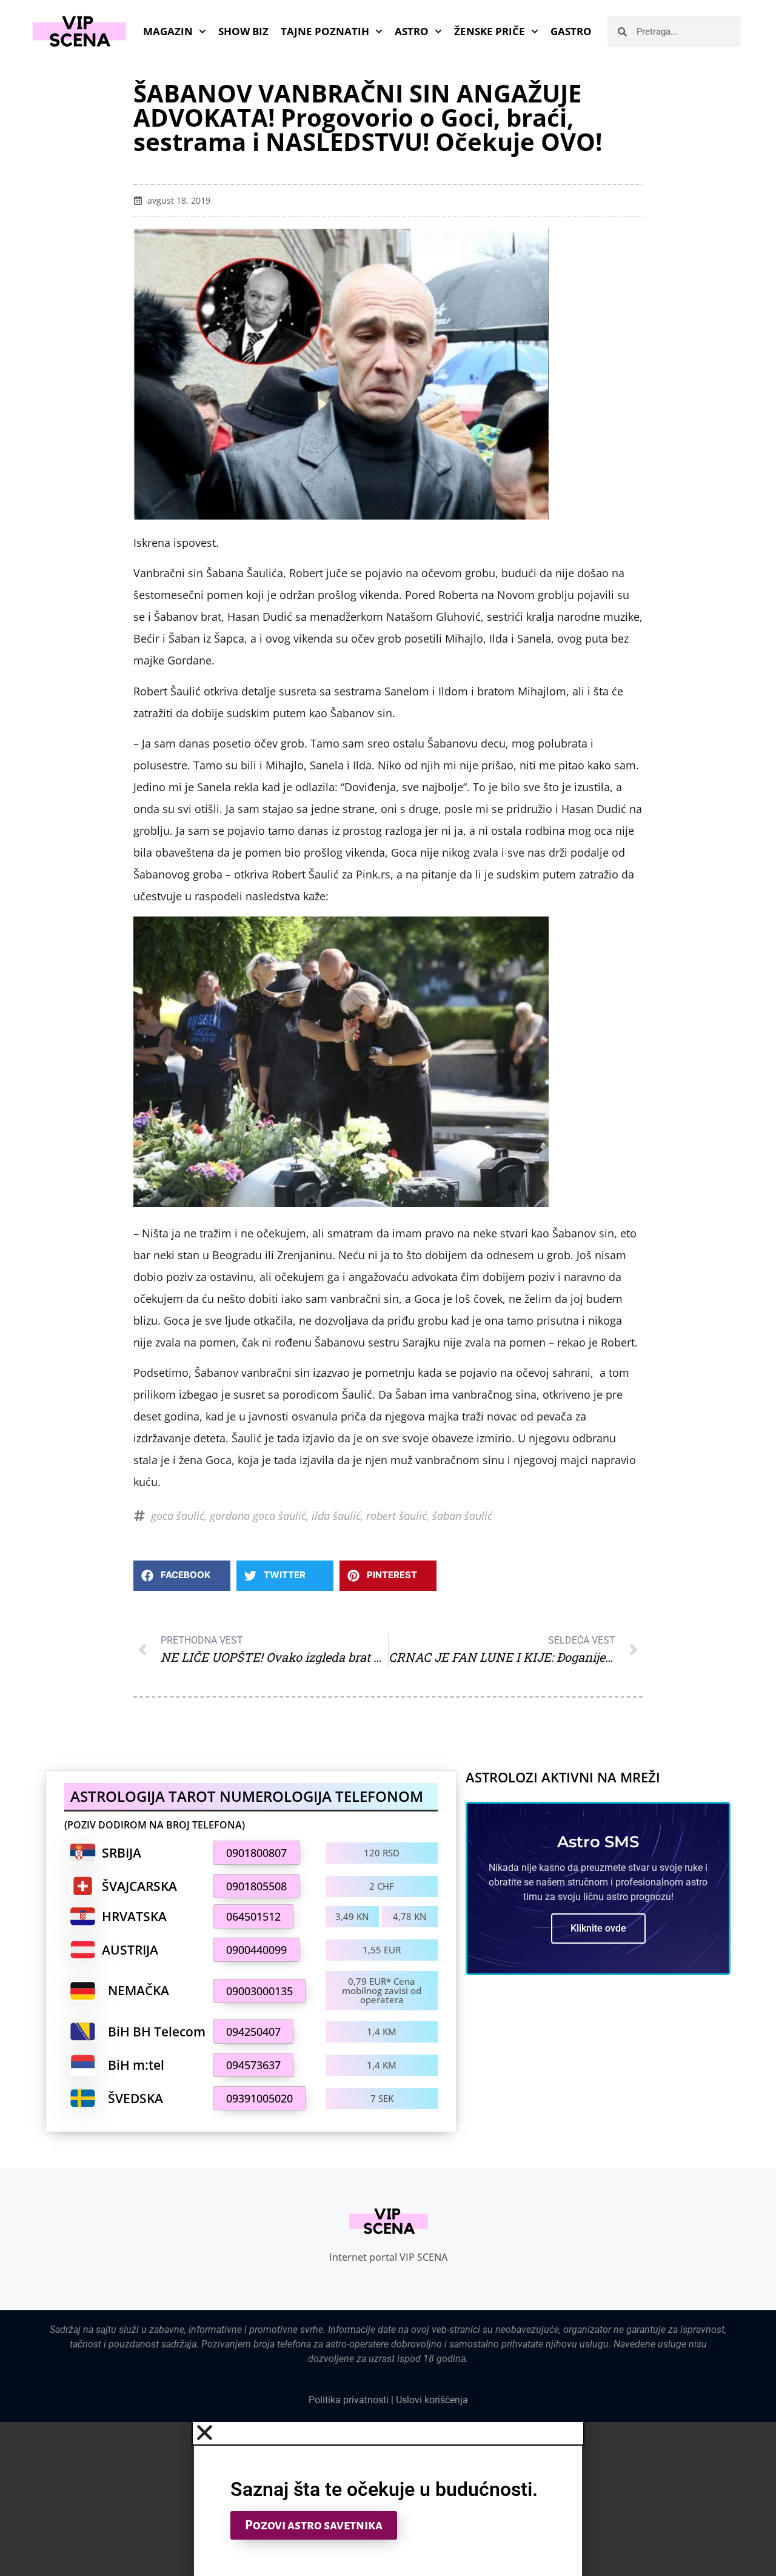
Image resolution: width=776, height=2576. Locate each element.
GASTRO (571, 31)
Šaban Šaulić (462, 1516)
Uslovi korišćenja (432, 2400)
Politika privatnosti (349, 2400)
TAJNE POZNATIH (325, 31)
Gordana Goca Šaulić (258, 1516)
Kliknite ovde (598, 1928)
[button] (182, 1576)
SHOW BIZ (243, 31)
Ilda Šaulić (336, 1516)
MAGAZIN (168, 31)
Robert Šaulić (396, 1516)
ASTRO (412, 31)
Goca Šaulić (178, 1516)
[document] (388, 2499)
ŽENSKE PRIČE (490, 31)
